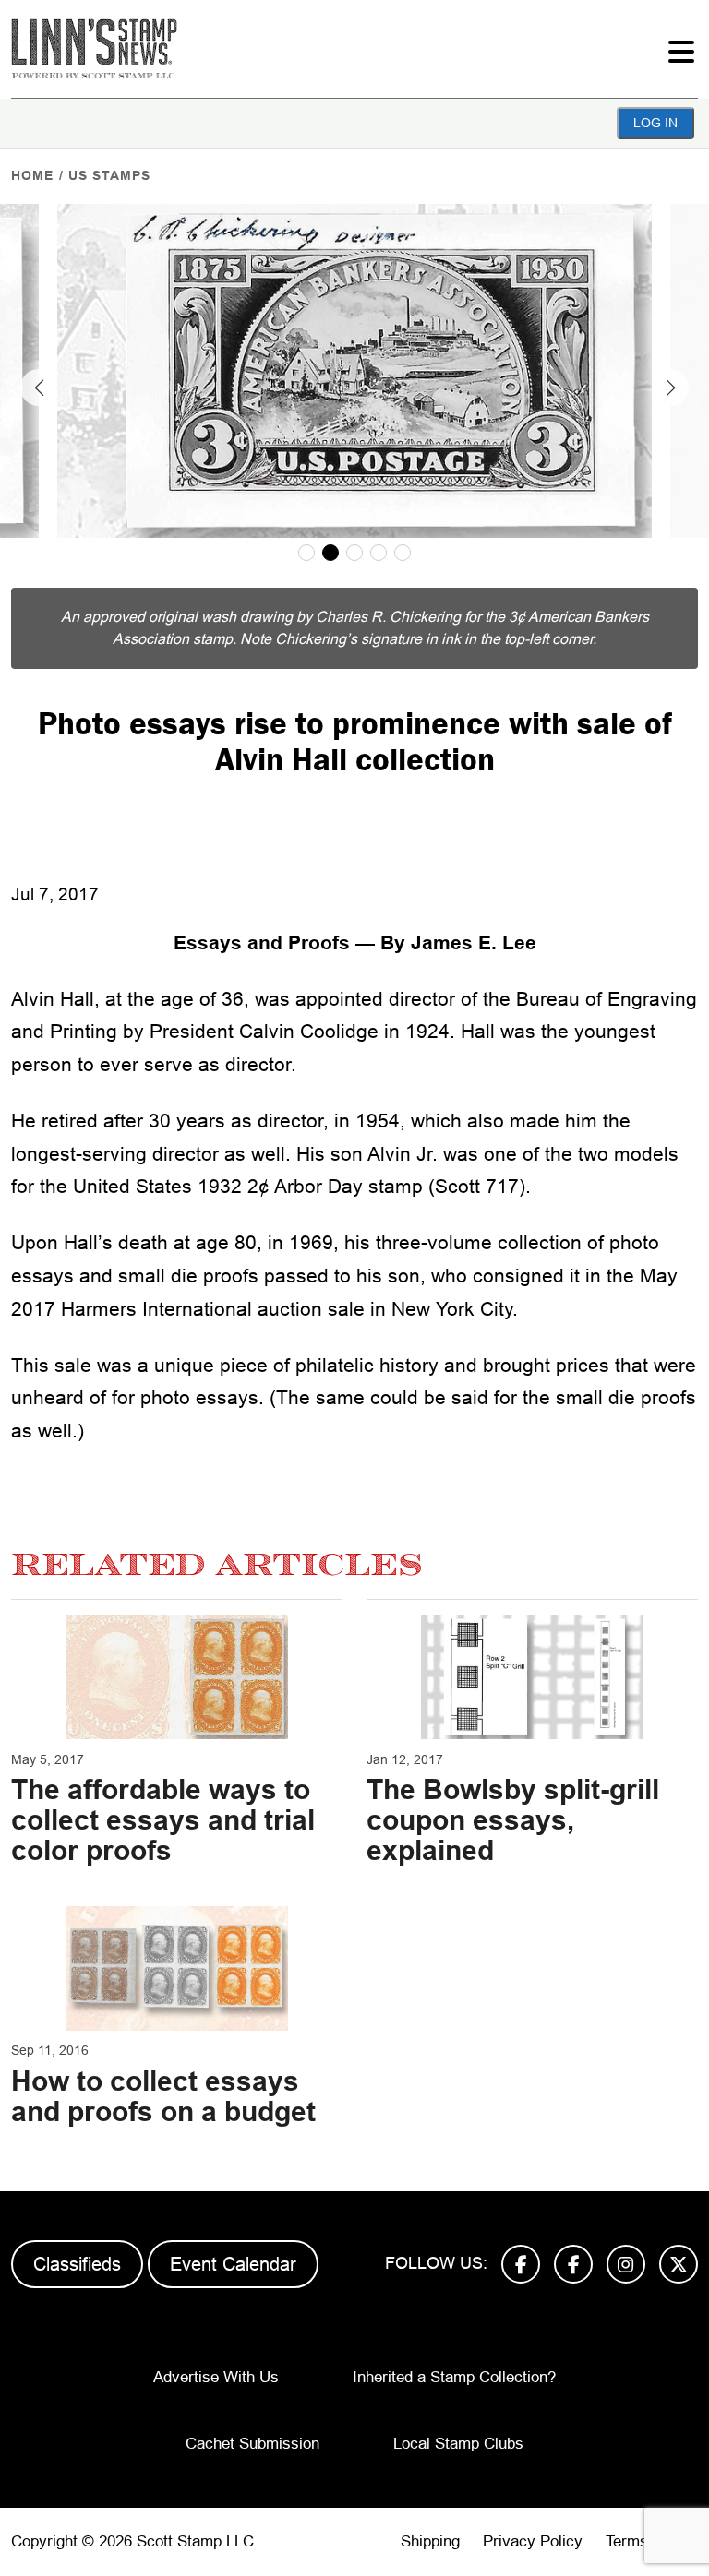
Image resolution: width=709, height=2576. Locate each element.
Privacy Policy (533, 2541)
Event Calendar (233, 2264)
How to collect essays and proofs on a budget (163, 2096)
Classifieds (77, 2264)
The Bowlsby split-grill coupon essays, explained (513, 1820)
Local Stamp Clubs (458, 2444)
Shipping (430, 2541)
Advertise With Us (216, 2377)
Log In (655, 123)
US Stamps (109, 175)
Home (32, 175)
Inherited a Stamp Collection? (454, 2377)
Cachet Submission (252, 2444)
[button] (39, 388)
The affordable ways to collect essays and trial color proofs (163, 1820)
